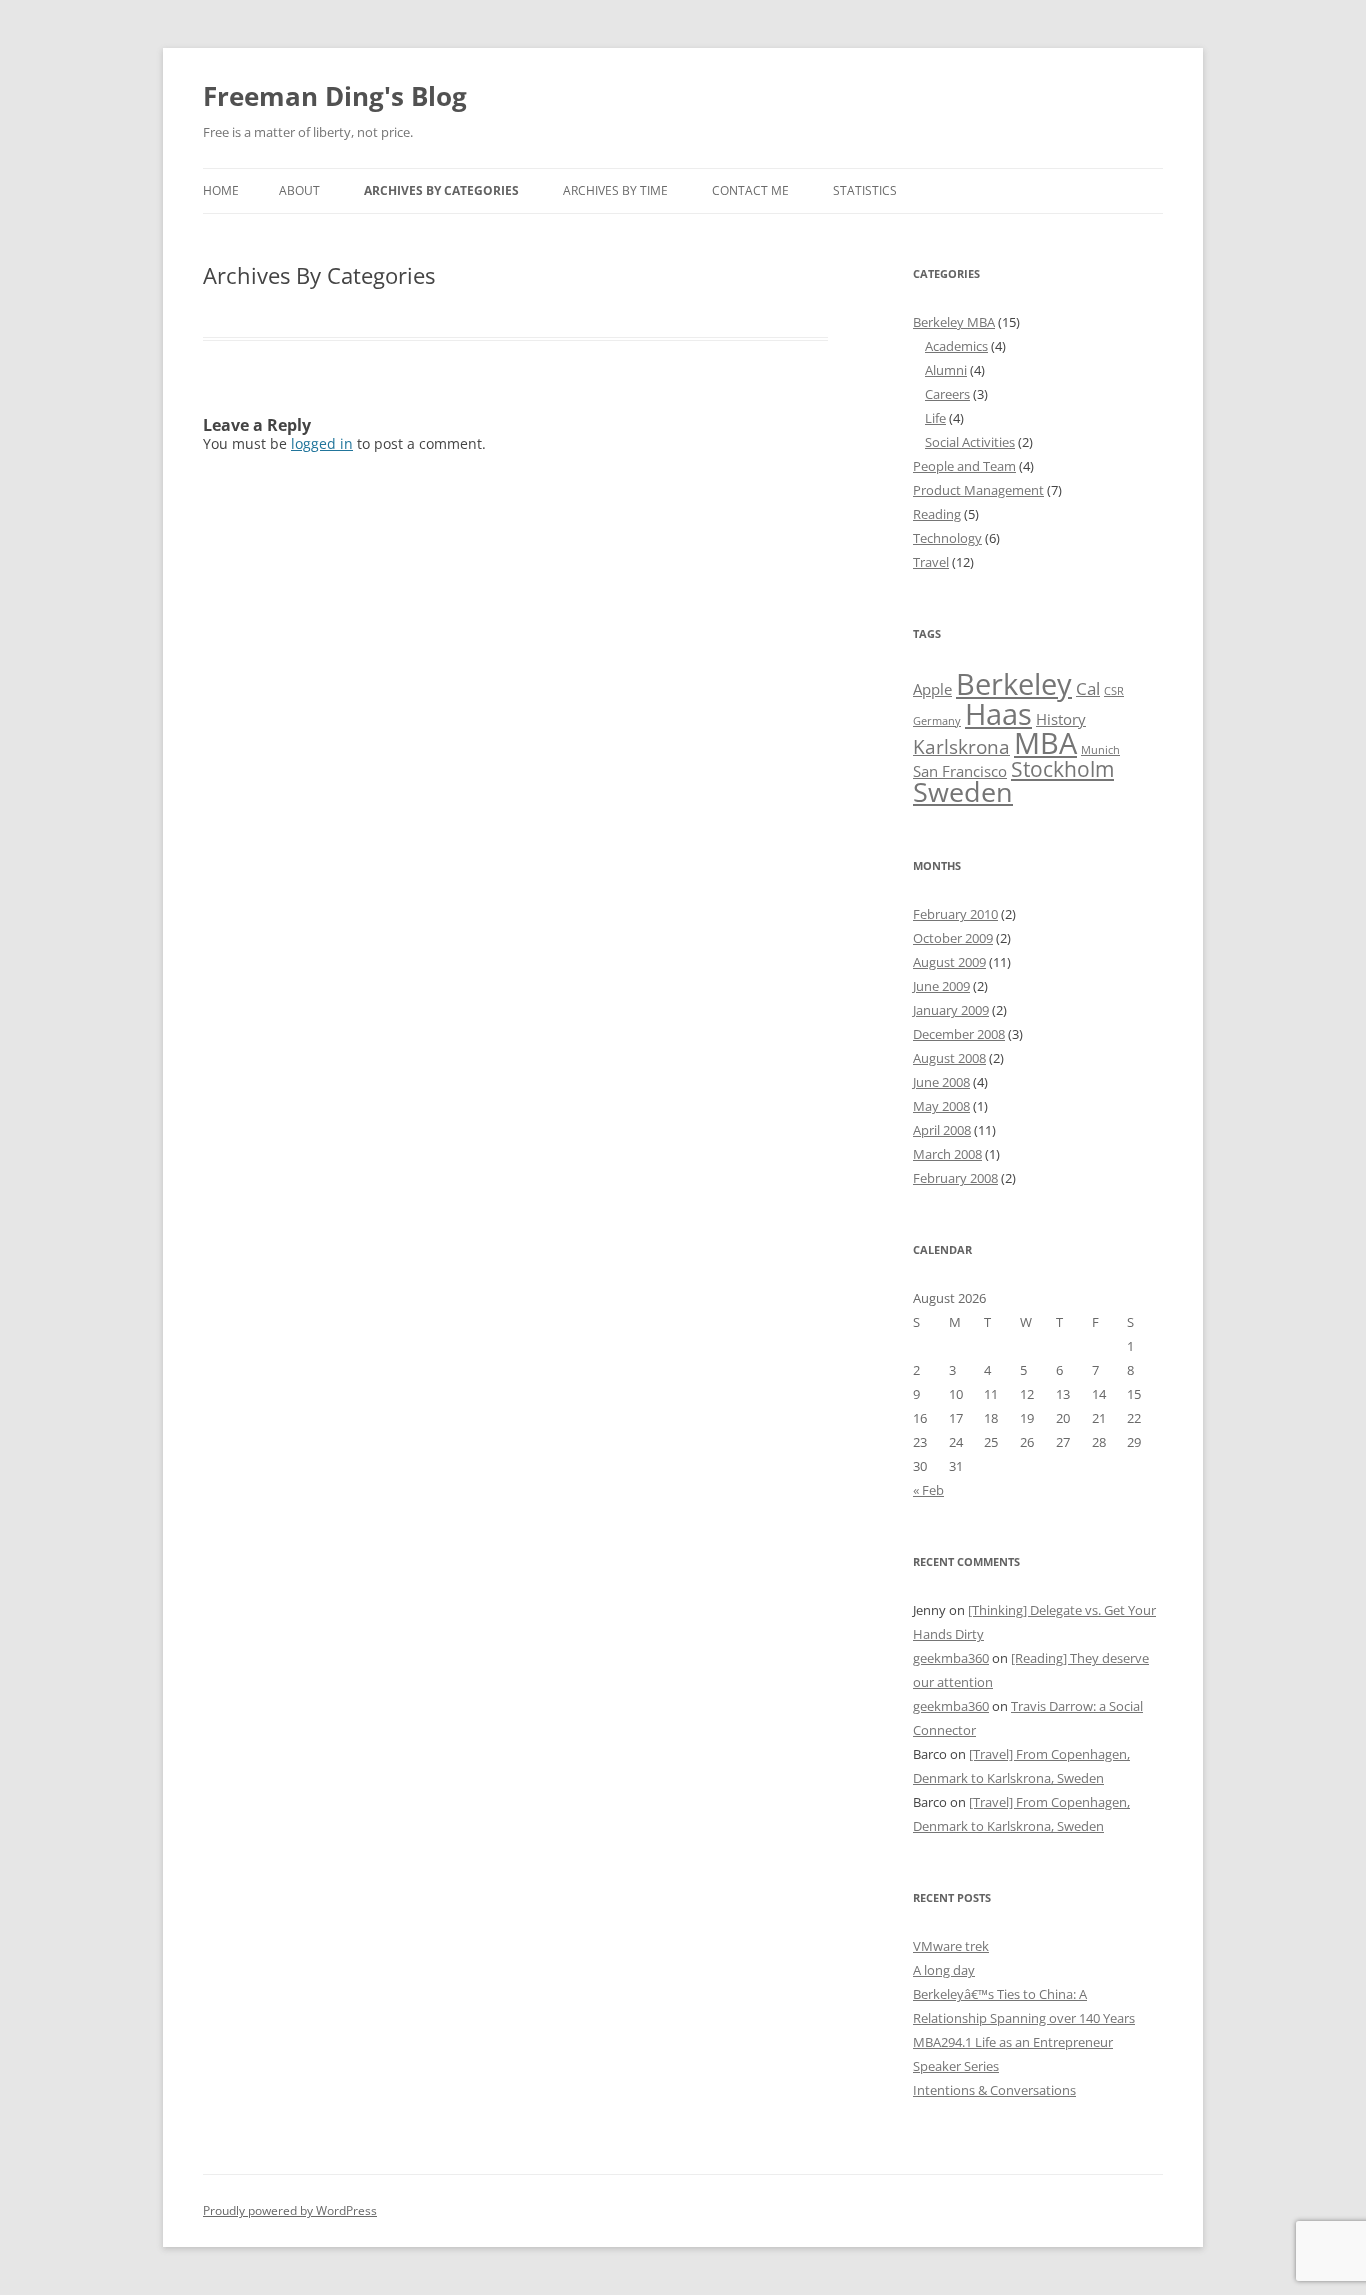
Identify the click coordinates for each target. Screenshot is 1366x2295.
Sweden (963, 791)
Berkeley (1014, 684)
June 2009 (941, 986)
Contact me (750, 190)
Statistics (865, 190)
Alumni (946, 370)
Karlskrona (961, 746)
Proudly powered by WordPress (290, 2210)
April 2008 (942, 1130)
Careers (947, 394)
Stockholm (1062, 768)
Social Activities (970, 442)
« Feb (928, 1490)
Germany (937, 721)
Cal (1088, 688)
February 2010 (955, 914)
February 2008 (955, 1178)
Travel (931, 562)
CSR (1114, 691)
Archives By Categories (441, 190)
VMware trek (951, 1946)
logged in (322, 443)
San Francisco (960, 771)
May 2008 (941, 1106)
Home (221, 190)
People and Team (964, 466)
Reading (937, 514)
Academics (956, 346)
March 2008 (947, 1154)
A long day (944, 1970)
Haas (998, 714)
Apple (932, 689)
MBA (1045, 743)
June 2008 (941, 1082)
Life (935, 418)
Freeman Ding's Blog (335, 96)
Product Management (978, 490)
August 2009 (949, 962)
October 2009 (953, 938)
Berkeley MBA (954, 322)
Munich (1100, 750)
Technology (947, 538)
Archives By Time (615, 190)
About (299, 190)
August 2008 (949, 1058)
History (1061, 719)
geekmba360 (951, 1658)
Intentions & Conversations (994, 2090)
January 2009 (951, 1010)
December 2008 (959, 1034)
